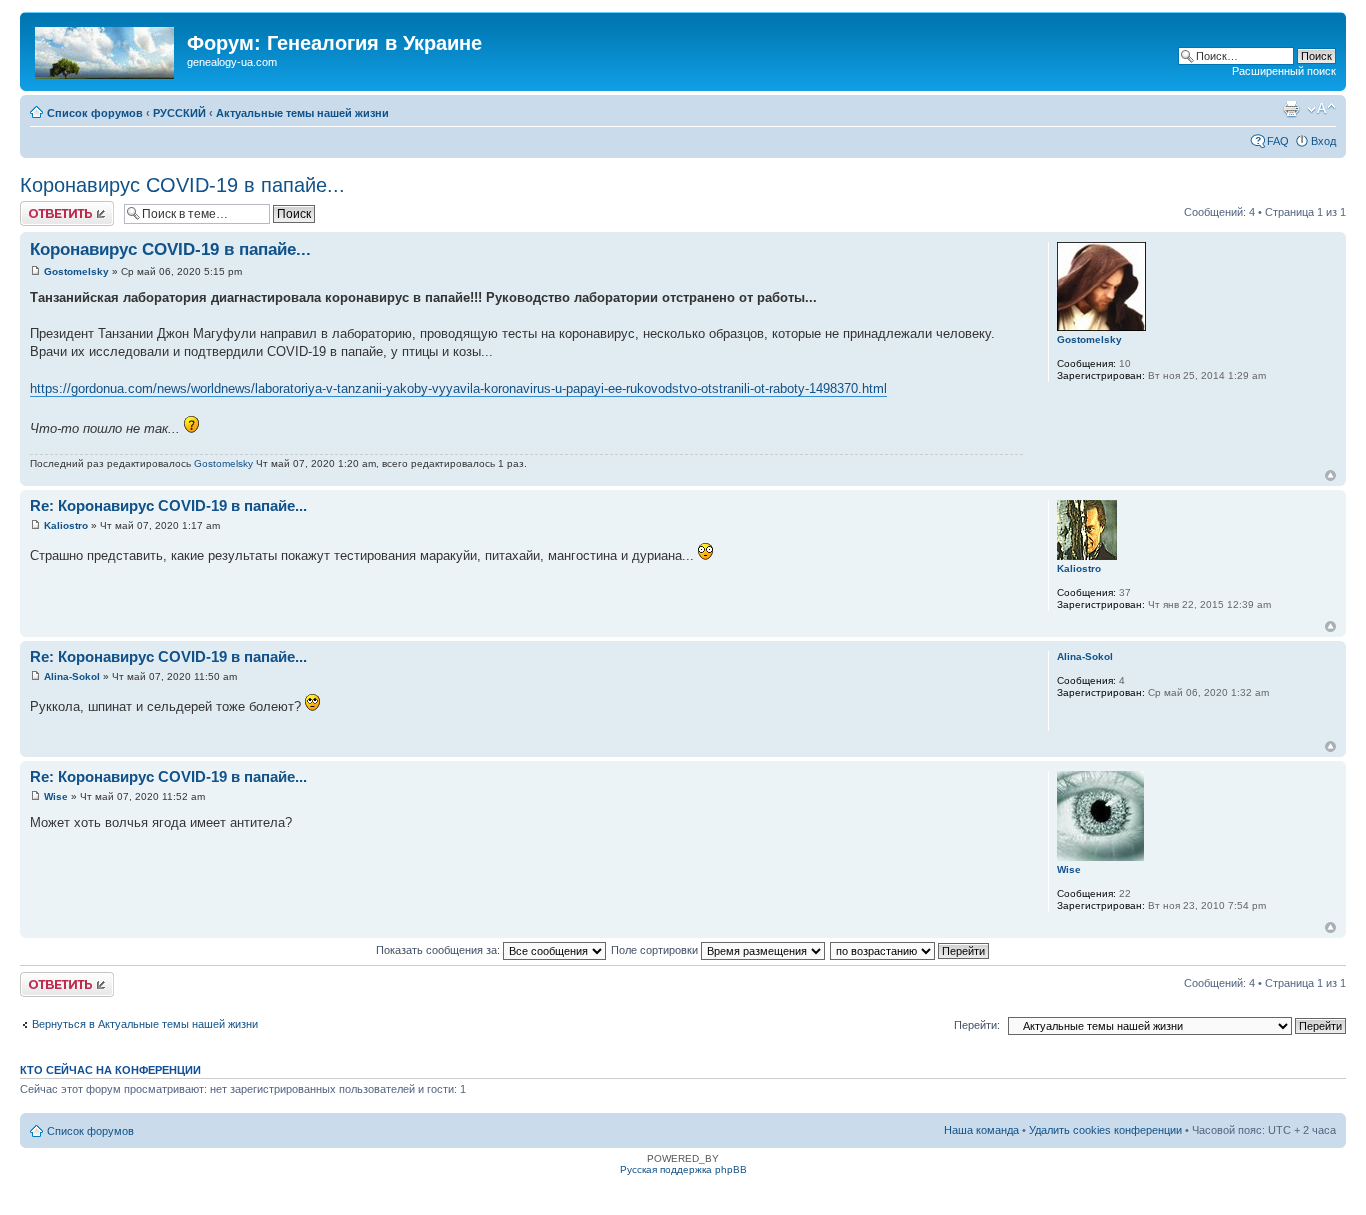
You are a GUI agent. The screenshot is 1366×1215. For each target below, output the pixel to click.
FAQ (1278, 141)
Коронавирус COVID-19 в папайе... (182, 185)
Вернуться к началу (1330, 475)
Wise (56, 796)
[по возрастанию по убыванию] (910, 950)
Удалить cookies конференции (1105, 1130)
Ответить (44, 207)
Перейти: (977, 1025)
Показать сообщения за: (439, 950)
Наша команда (981, 1130)
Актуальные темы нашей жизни (302, 113)
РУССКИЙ (179, 113)
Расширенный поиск (1284, 71)
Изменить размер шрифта (1321, 109)
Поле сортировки (656, 950)
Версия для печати (1291, 109)
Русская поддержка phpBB (683, 1169)
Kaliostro (66, 525)
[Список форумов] (106, 49)
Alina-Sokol (72, 676)
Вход (1323, 141)
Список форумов (95, 113)
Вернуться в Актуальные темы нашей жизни (145, 1024)
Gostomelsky (76, 271)
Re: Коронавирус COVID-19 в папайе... (168, 505)
